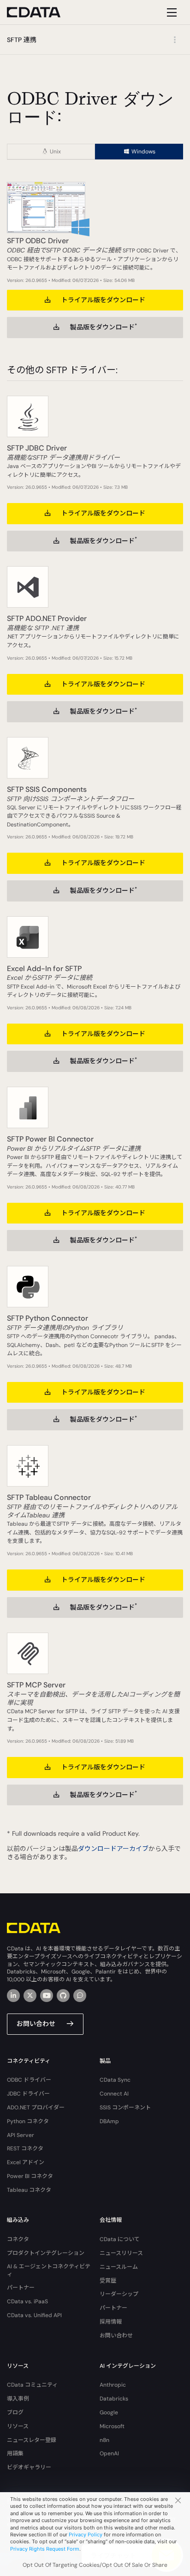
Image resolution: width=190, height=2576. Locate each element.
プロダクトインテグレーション (46, 2253)
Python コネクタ (28, 2121)
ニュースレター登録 (32, 2440)
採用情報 (111, 2322)
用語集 (15, 2453)
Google (109, 2412)
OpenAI (109, 2453)
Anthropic (113, 2385)
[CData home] (41, 12)
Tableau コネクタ (29, 2190)
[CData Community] (80, 1996)
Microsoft (112, 2426)
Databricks (114, 2399)
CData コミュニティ (32, 2385)
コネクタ (18, 2239)
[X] (30, 1996)
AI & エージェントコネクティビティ (49, 2270)
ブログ (15, 2412)
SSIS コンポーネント (125, 2108)
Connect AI (114, 2094)
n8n (104, 2440)
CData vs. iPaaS (27, 2301)
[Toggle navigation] (170, 12)
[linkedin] (13, 1996)
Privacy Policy (86, 2535)
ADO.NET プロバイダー (36, 2108)
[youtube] (47, 1996)
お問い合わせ (36, 2024)
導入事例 (18, 2399)
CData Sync (115, 2080)
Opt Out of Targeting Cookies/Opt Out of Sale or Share (95, 2565)
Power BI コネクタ (30, 2176)
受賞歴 (108, 2281)
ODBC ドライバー (29, 2080)
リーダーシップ (119, 2294)
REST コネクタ (25, 2149)
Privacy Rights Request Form (45, 2549)
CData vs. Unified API (34, 2315)
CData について (120, 2239)
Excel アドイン (26, 2162)
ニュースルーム (119, 2267)
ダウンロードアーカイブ (113, 1849)
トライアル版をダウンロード (103, 300)
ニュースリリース (121, 2253)
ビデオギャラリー (29, 2467)
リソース (18, 2426)
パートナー (21, 2288)
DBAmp (109, 2121)
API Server (21, 2135)
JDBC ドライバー (28, 2094)
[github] (63, 1996)
